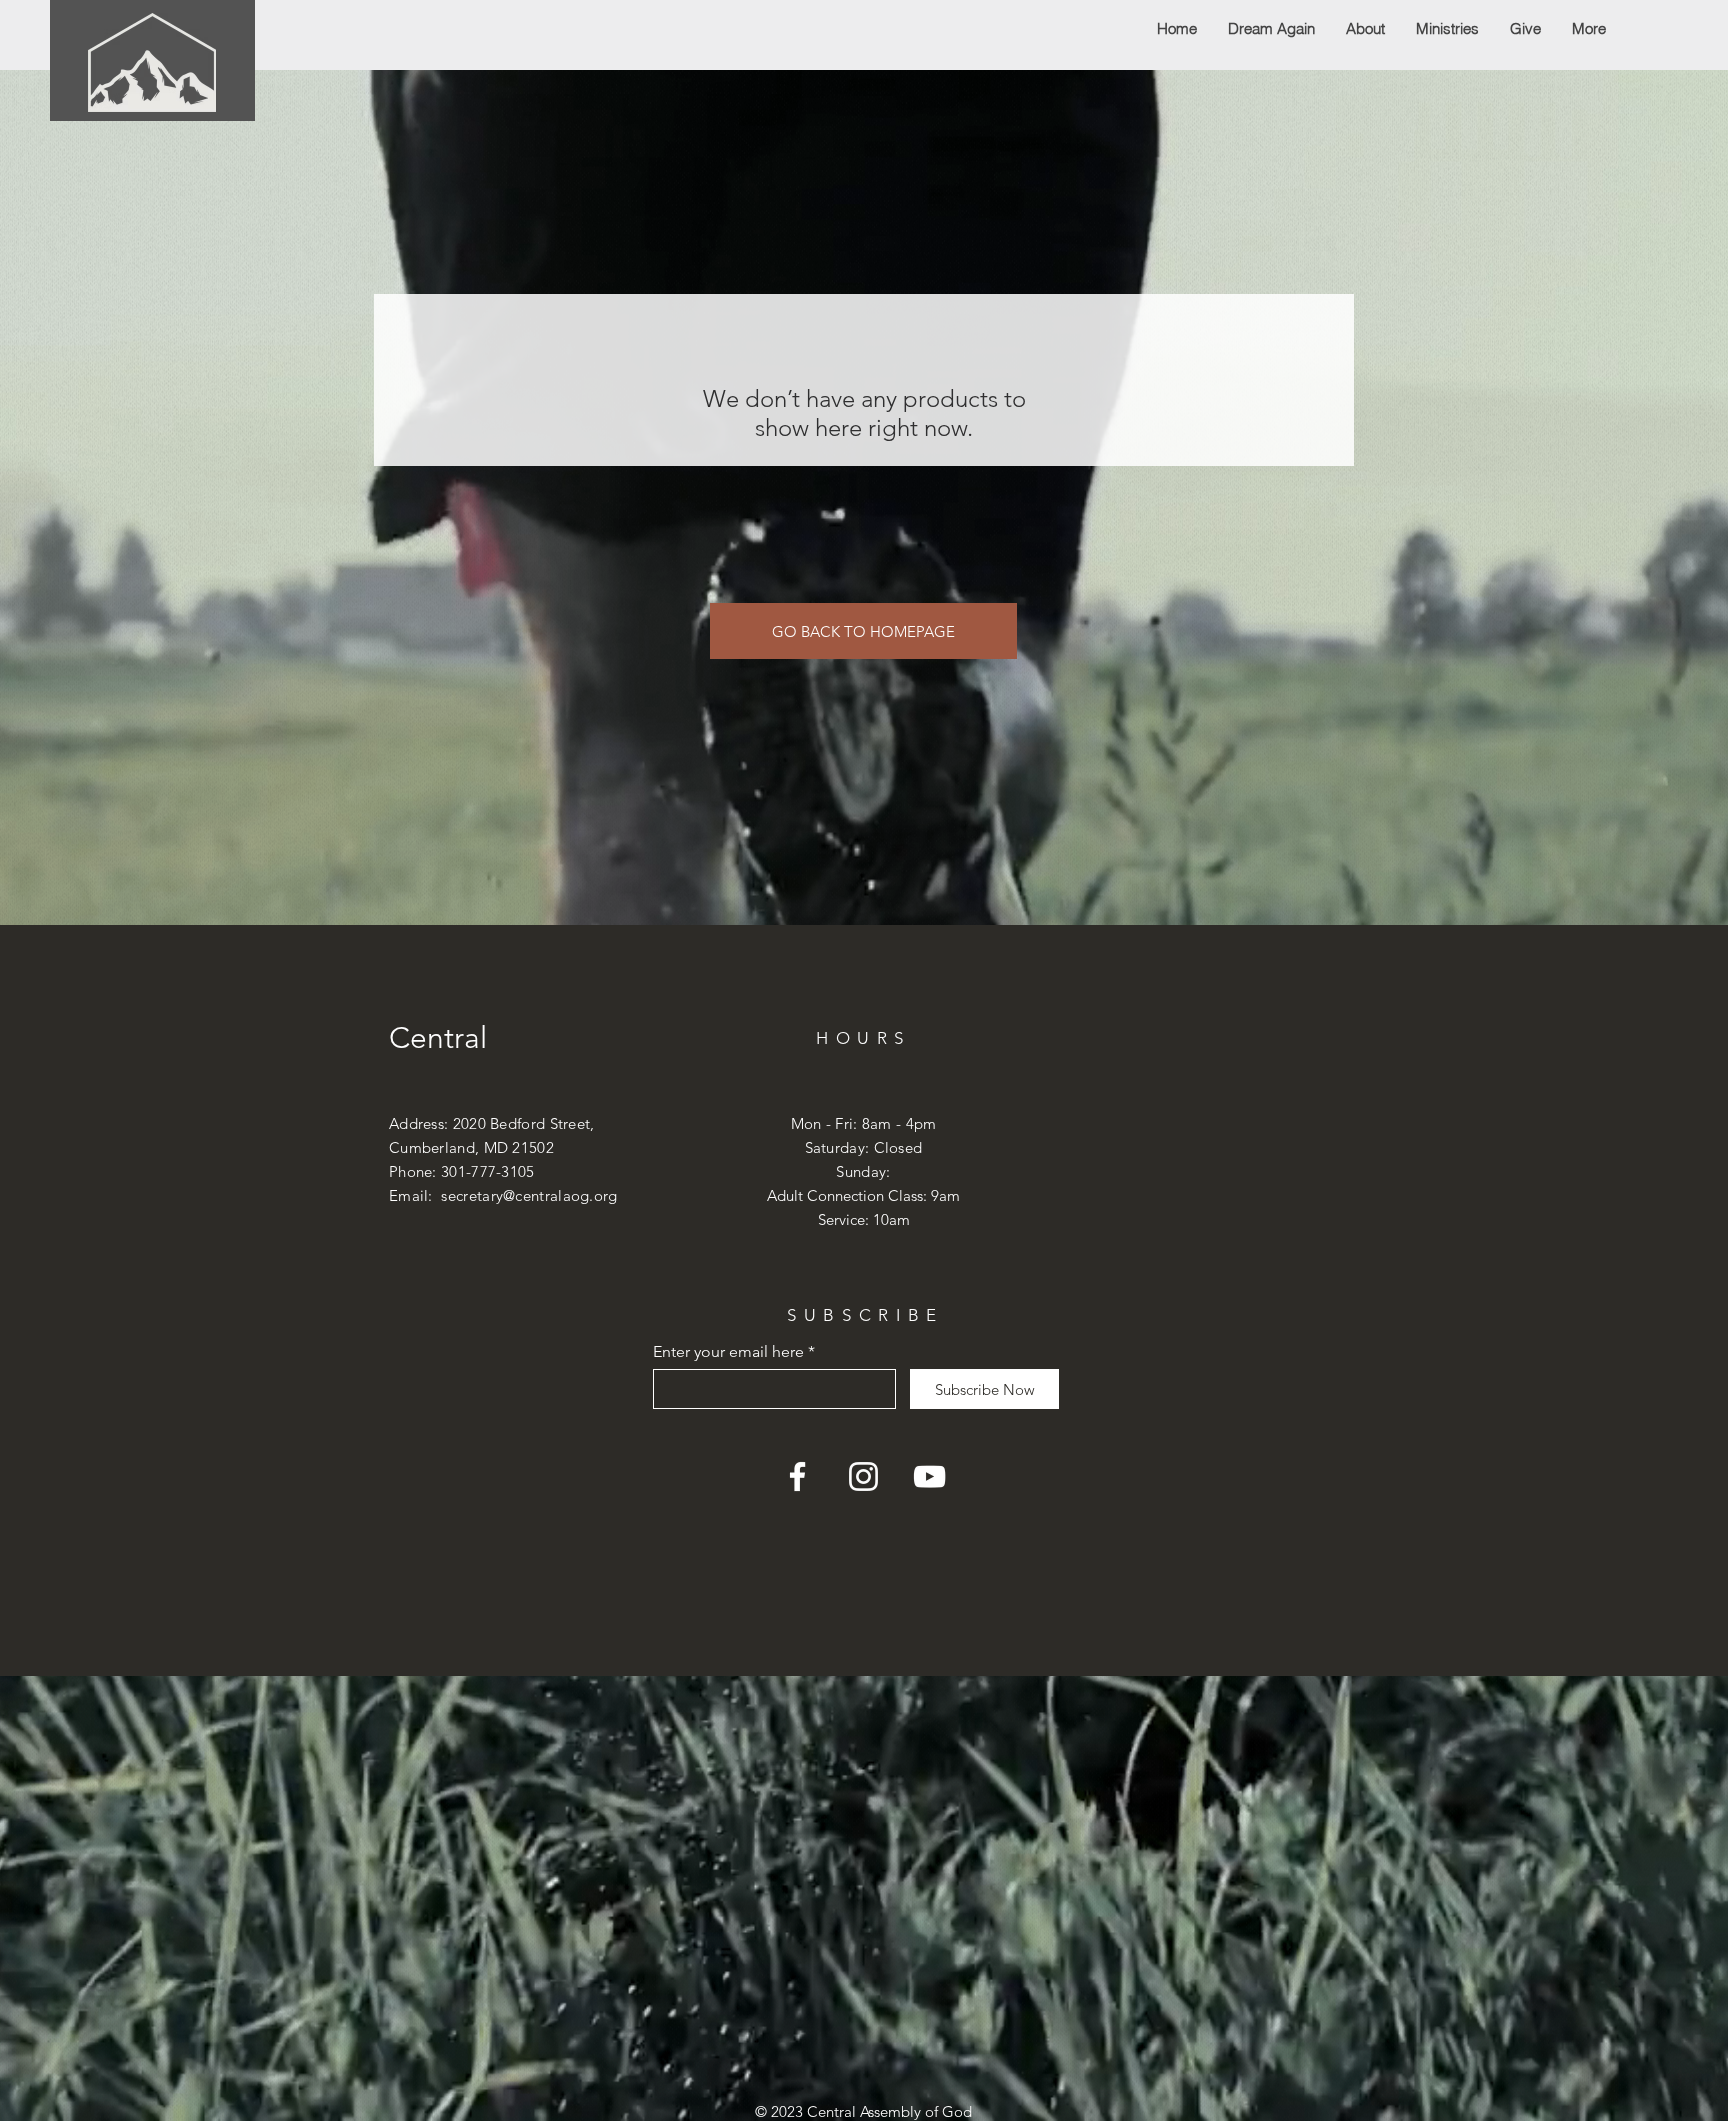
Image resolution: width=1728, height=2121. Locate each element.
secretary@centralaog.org (529, 1195)
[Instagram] (863, 1476)
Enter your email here (728, 1352)
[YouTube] (929, 1476)
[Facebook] (797, 1476)
